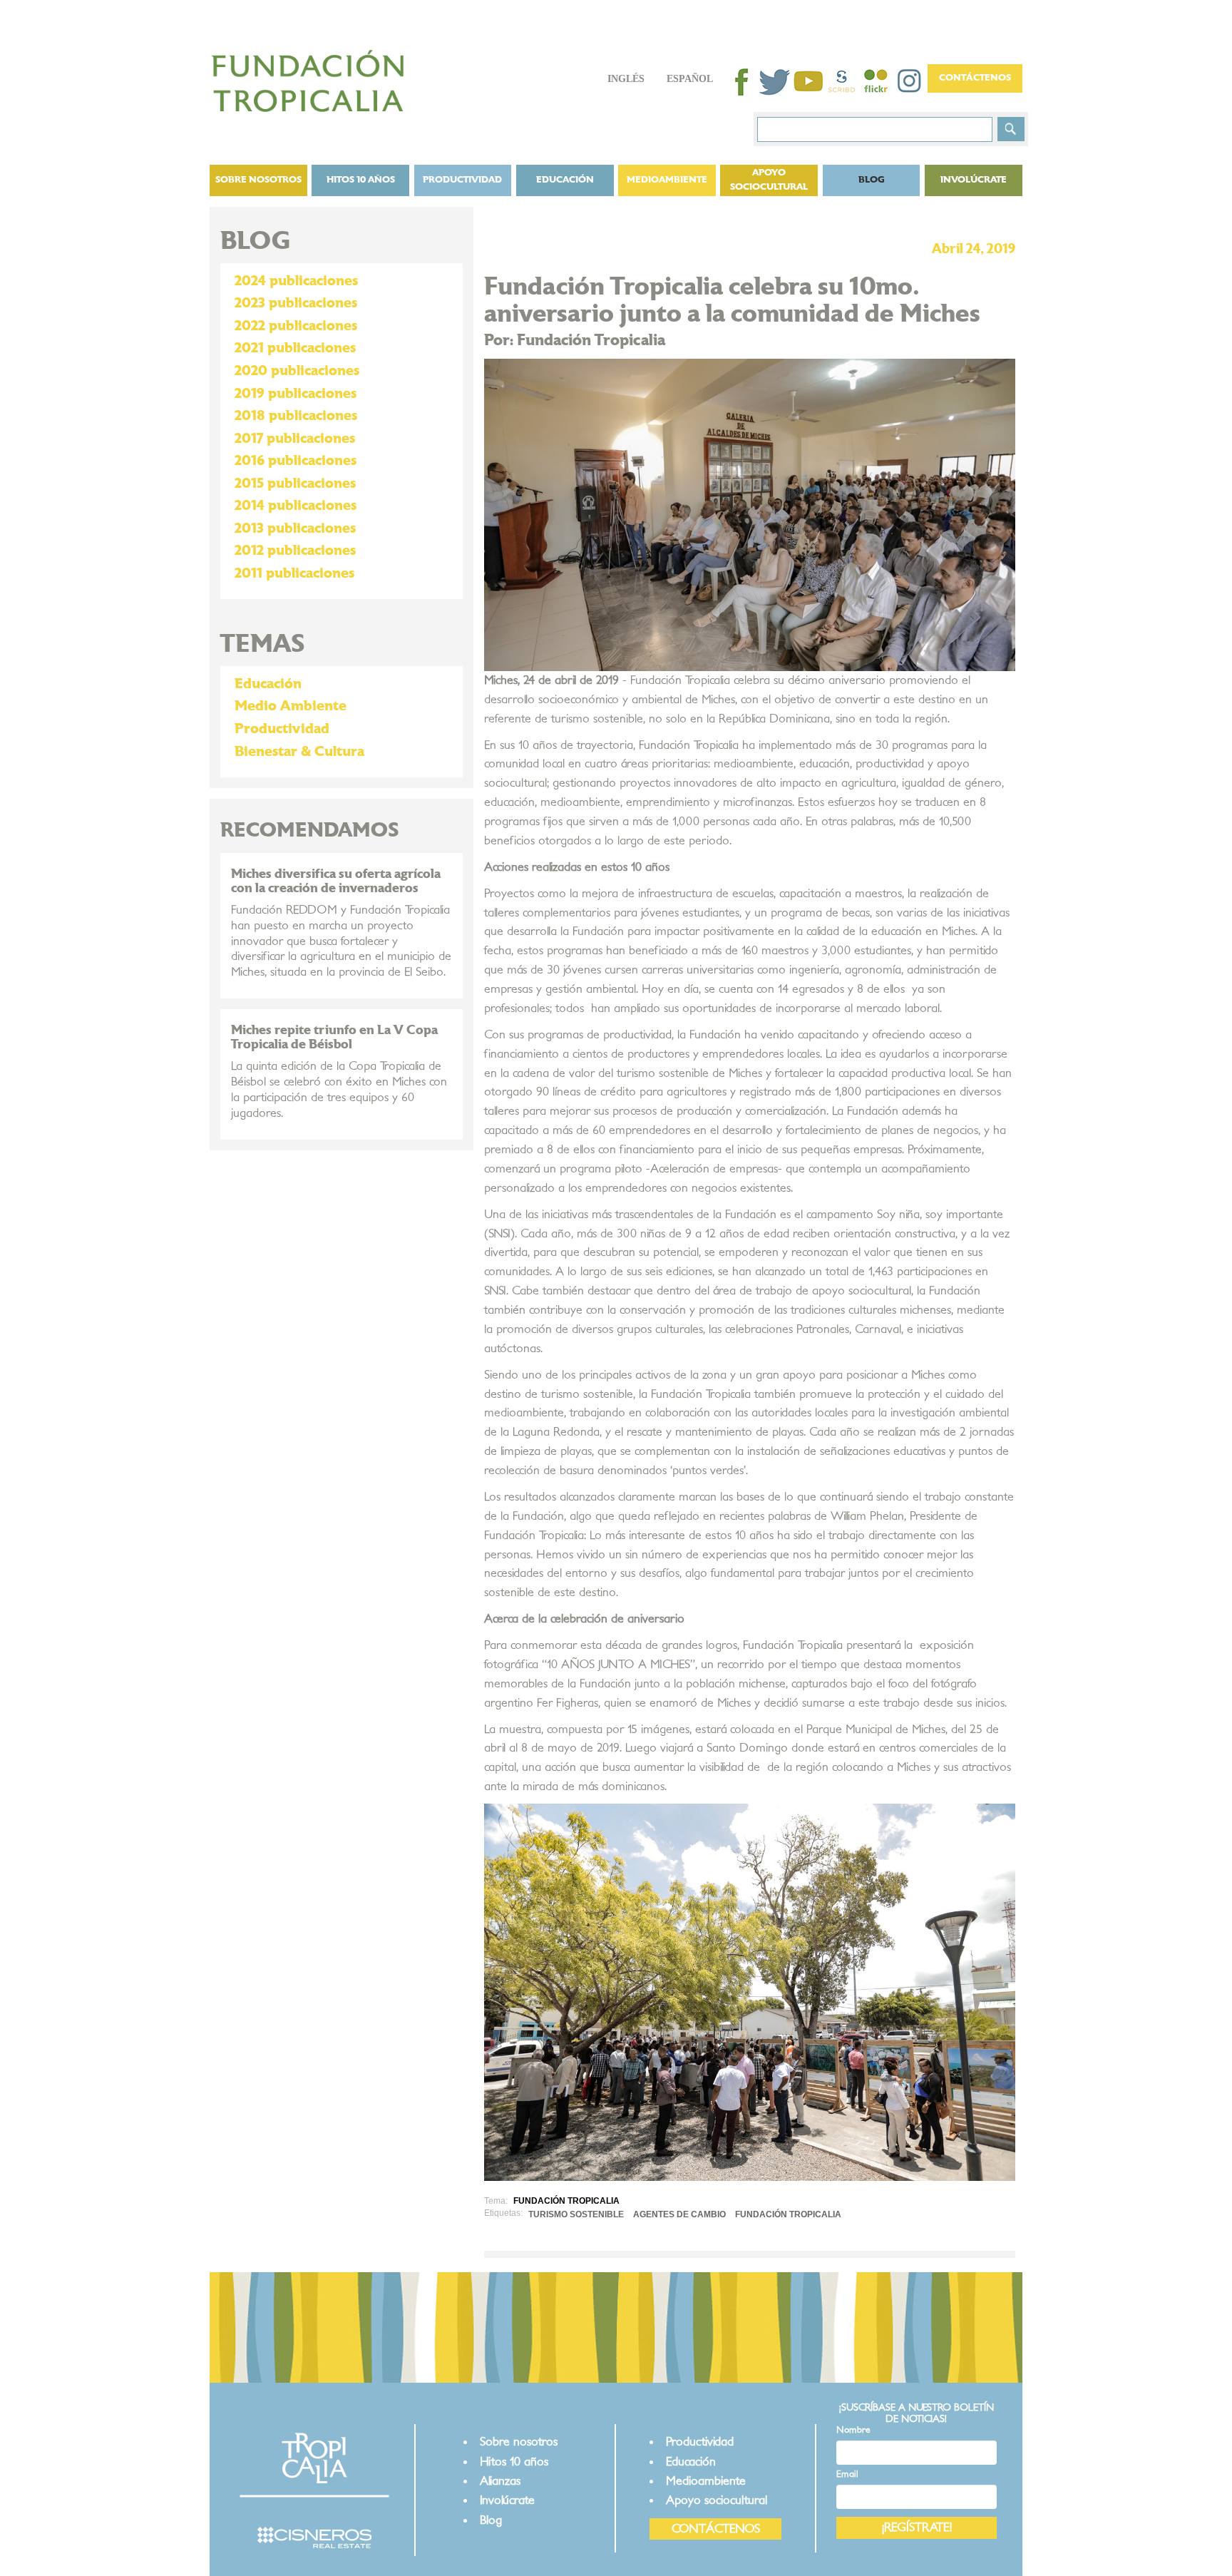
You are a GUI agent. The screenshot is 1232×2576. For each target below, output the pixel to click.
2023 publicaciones (296, 303)
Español (690, 79)
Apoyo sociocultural (769, 180)
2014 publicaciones (296, 506)
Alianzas (500, 2481)
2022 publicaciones (296, 326)
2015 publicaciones (295, 484)
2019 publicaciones (296, 394)
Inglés (626, 79)
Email (847, 2474)
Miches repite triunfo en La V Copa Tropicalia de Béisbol (334, 1037)
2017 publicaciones (295, 439)
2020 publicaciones (297, 371)
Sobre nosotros (258, 180)
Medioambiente (667, 180)
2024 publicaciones (296, 281)
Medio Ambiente (291, 706)
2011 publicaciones (294, 573)
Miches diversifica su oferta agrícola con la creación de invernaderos (336, 881)
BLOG (872, 180)
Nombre (853, 2430)
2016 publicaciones (296, 461)
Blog (491, 2520)
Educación (565, 180)
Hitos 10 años (361, 180)
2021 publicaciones (295, 348)
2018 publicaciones (296, 416)
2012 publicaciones (295, 551)
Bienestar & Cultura (299, 752)
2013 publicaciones (295, 528)
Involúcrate (974, 180)
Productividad (462, 180)
